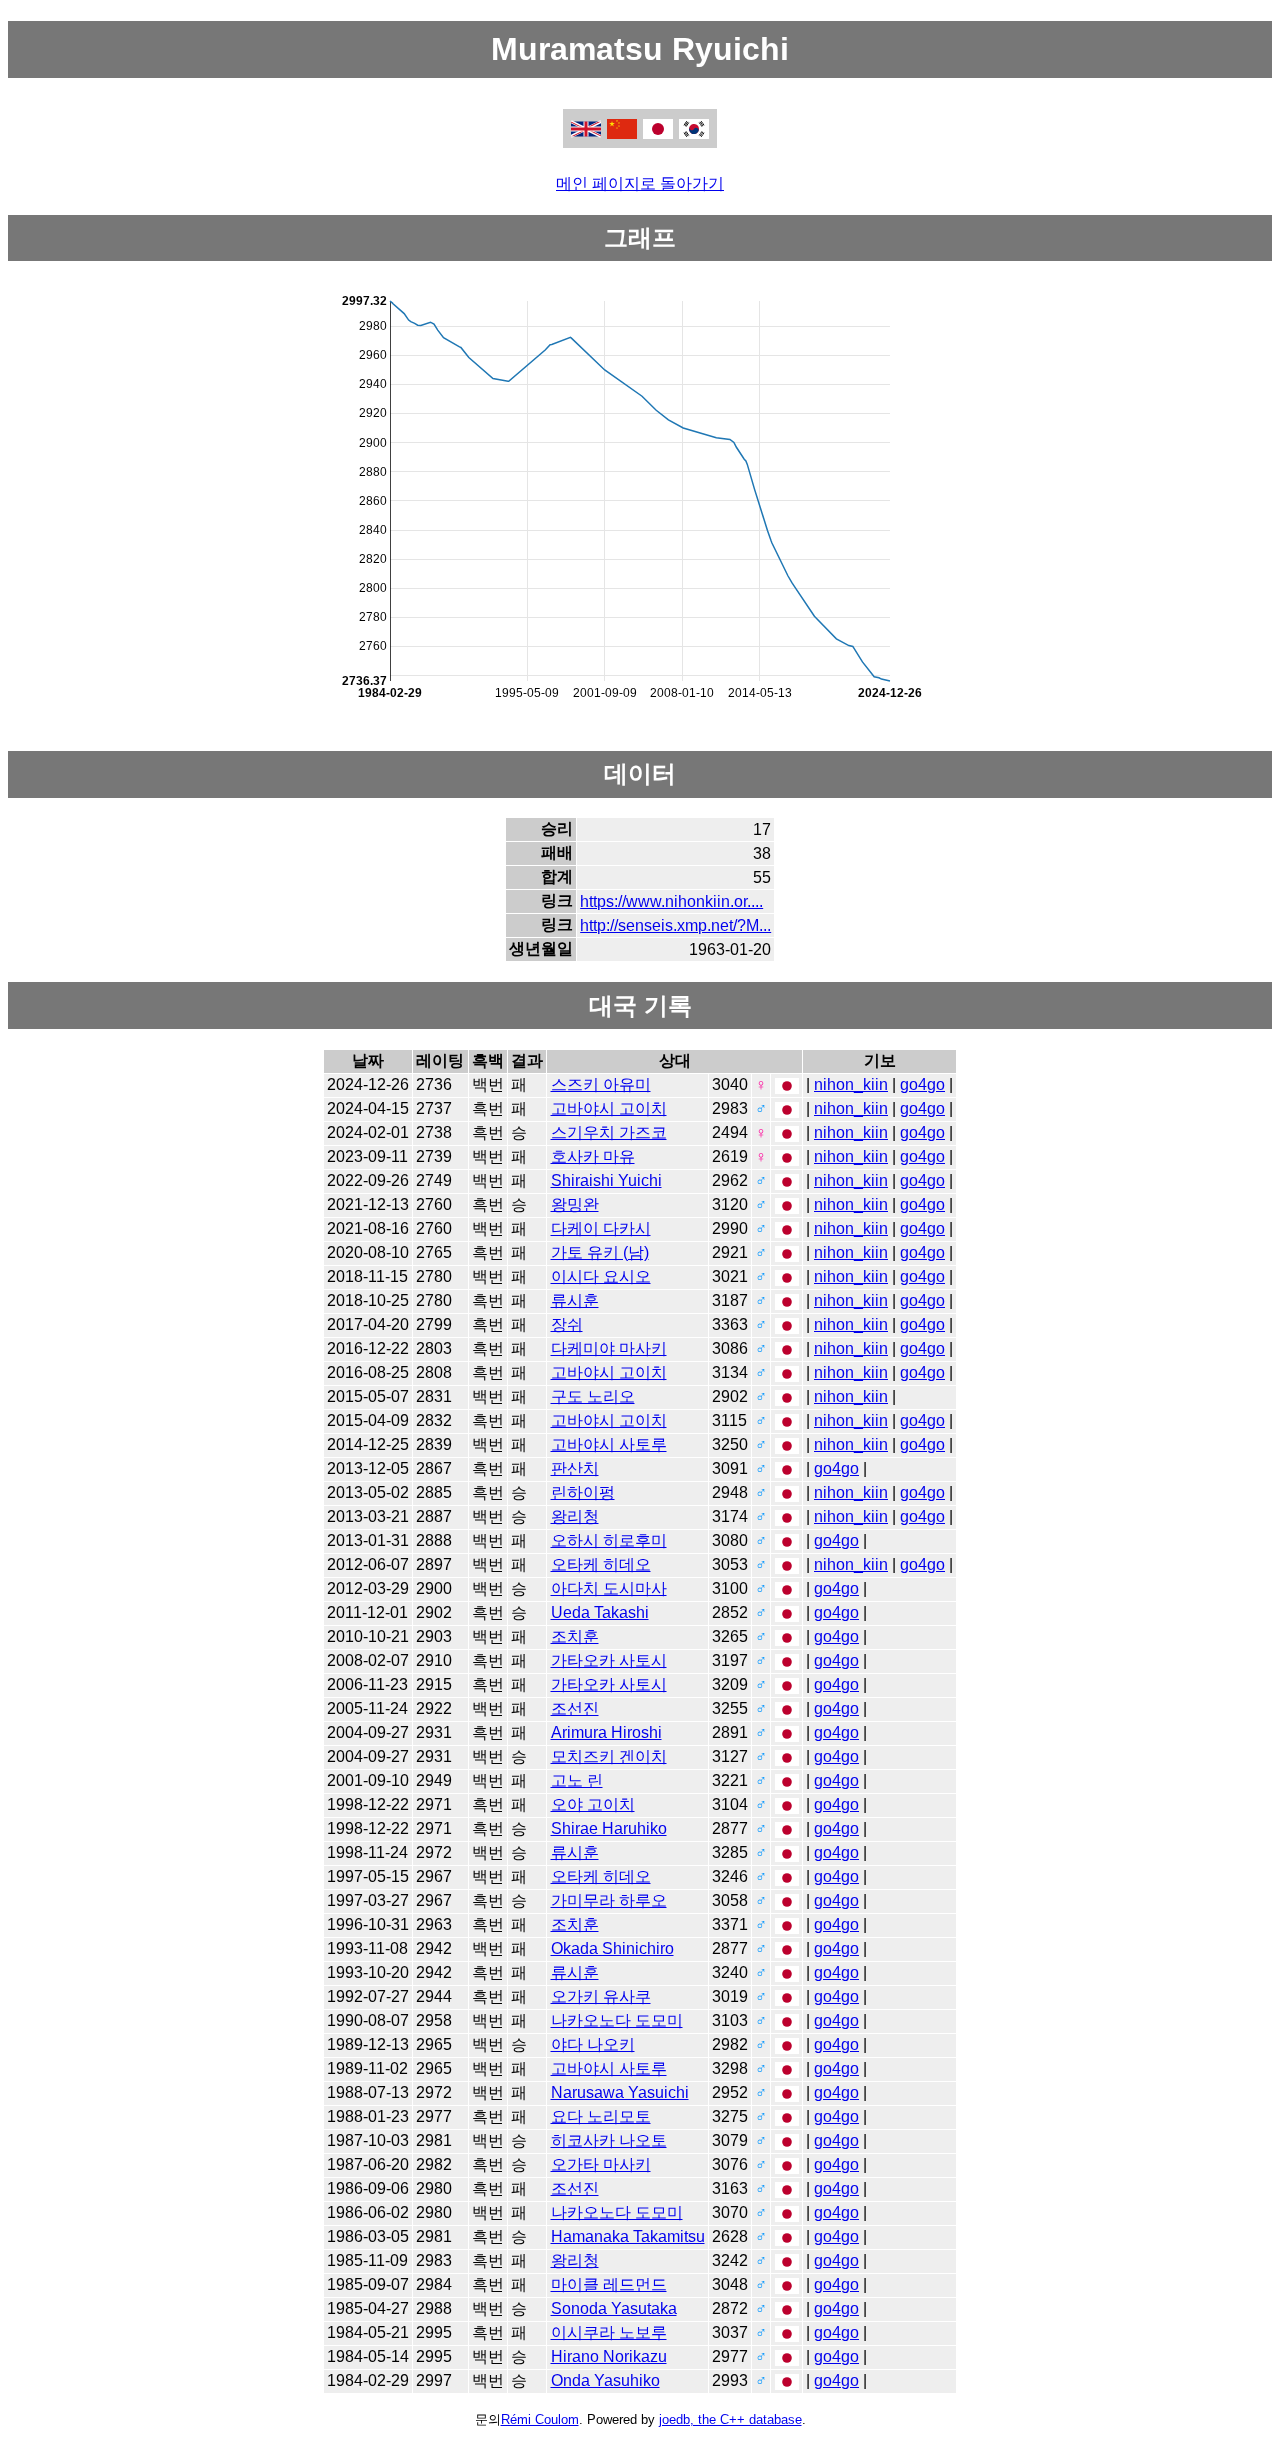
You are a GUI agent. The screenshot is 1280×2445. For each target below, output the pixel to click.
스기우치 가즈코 (609, 1132)
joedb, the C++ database (730, 2419)
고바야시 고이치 (609, 1108)
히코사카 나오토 (609, 2140)
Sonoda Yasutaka (614, 2308)
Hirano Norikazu (609, 2356)
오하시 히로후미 (609, 1540)
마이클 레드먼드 (609, 2284)
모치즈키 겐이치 (609, 1756)
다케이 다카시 (601, 1228)
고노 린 (577, 1780)
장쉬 (567, 1324)
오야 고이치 (593, 1804)
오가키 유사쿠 (601, 1996)
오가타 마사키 (601, 2164)
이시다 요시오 (601, 1276)
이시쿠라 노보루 (609, 2332)
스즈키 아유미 (601, 1084)
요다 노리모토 (601, 2116)
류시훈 (575, 1300)
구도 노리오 (593, 1396)
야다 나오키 (593, 2044)
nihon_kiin (851, 1084)
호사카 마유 (593, 1156)
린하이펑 (583, 1492)
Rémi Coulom (540, 2419)
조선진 (575, 1708)
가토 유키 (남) (600, 1252)
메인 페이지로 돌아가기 (640, 183)
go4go (922, 1084)
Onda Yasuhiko (605, 2380)
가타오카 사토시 (609, 1660)
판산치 (575, 1468)
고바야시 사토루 (609, 1444)
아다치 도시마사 (609, 1588)
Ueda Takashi (600, 1612)
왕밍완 (575, 1204)
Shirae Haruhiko (609, 1828)
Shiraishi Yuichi (606, 1180)
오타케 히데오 (601, 1564)
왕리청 (575, 1516)
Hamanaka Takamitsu (628, 2236)
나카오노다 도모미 (617, 2020)
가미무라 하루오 (609, 1900)
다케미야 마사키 (609, 1348)
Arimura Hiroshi (606, 1732)
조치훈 (575, 1636)
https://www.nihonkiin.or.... (671, 901)
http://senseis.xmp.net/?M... (675, 925)
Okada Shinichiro (612, 1948)
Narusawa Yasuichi (620, 2092)
